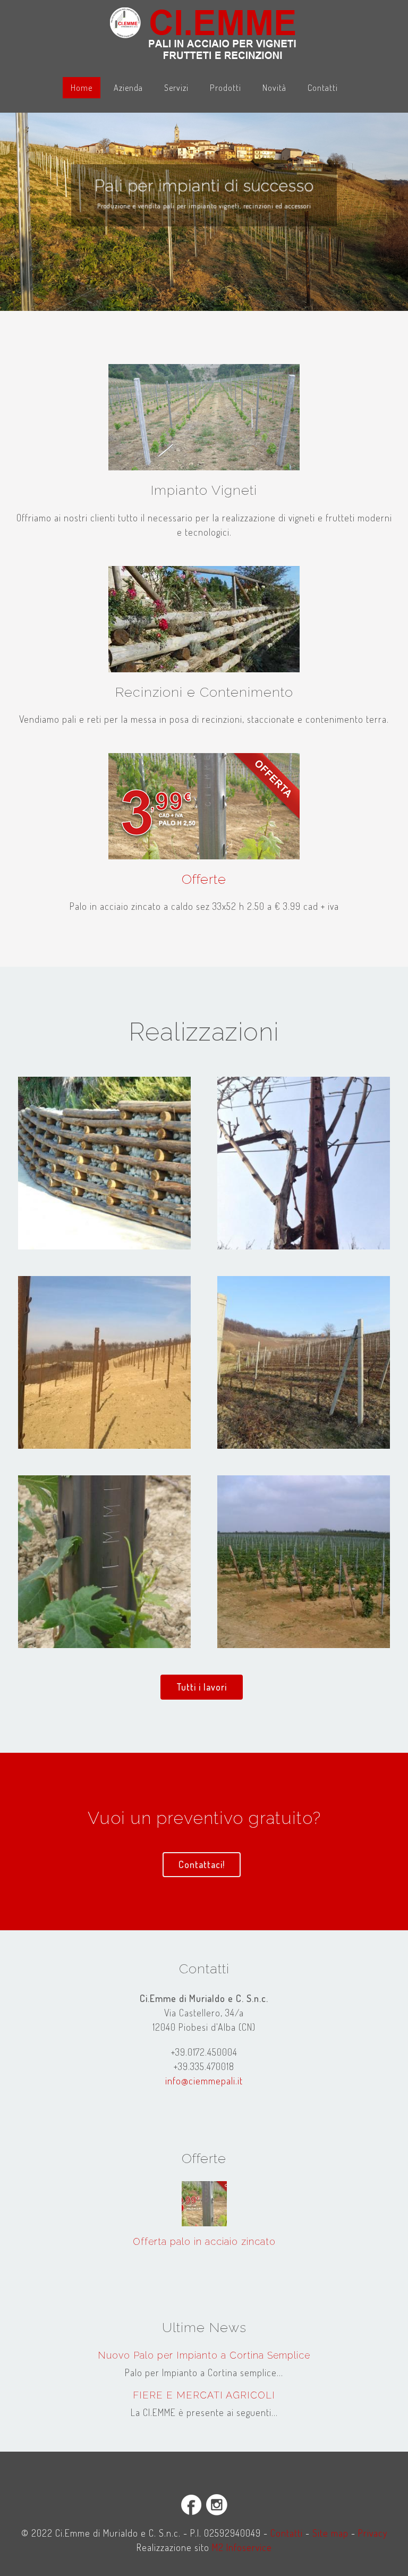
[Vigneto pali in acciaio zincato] (304, 1362)
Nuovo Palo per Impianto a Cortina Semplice (204, 2355)
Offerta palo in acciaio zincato (204, 2241)
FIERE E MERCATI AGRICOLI (204, 2395)
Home (82, 87)
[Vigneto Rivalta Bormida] (304, 1562)
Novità (274, 87)
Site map (330, 2533)
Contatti (323, 87)
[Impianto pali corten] (104, 1362)
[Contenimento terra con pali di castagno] (104, 1163)
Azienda (128, 87)
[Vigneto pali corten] (304, 1163)
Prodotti (226, 87)
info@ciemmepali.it (204, 2081)
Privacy (373, 2533)
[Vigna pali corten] (104, 1562)
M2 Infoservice (242, 2547)
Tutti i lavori (202, 1687)
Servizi (176, 87)
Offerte (204, 879)
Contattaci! (202, 1864)
